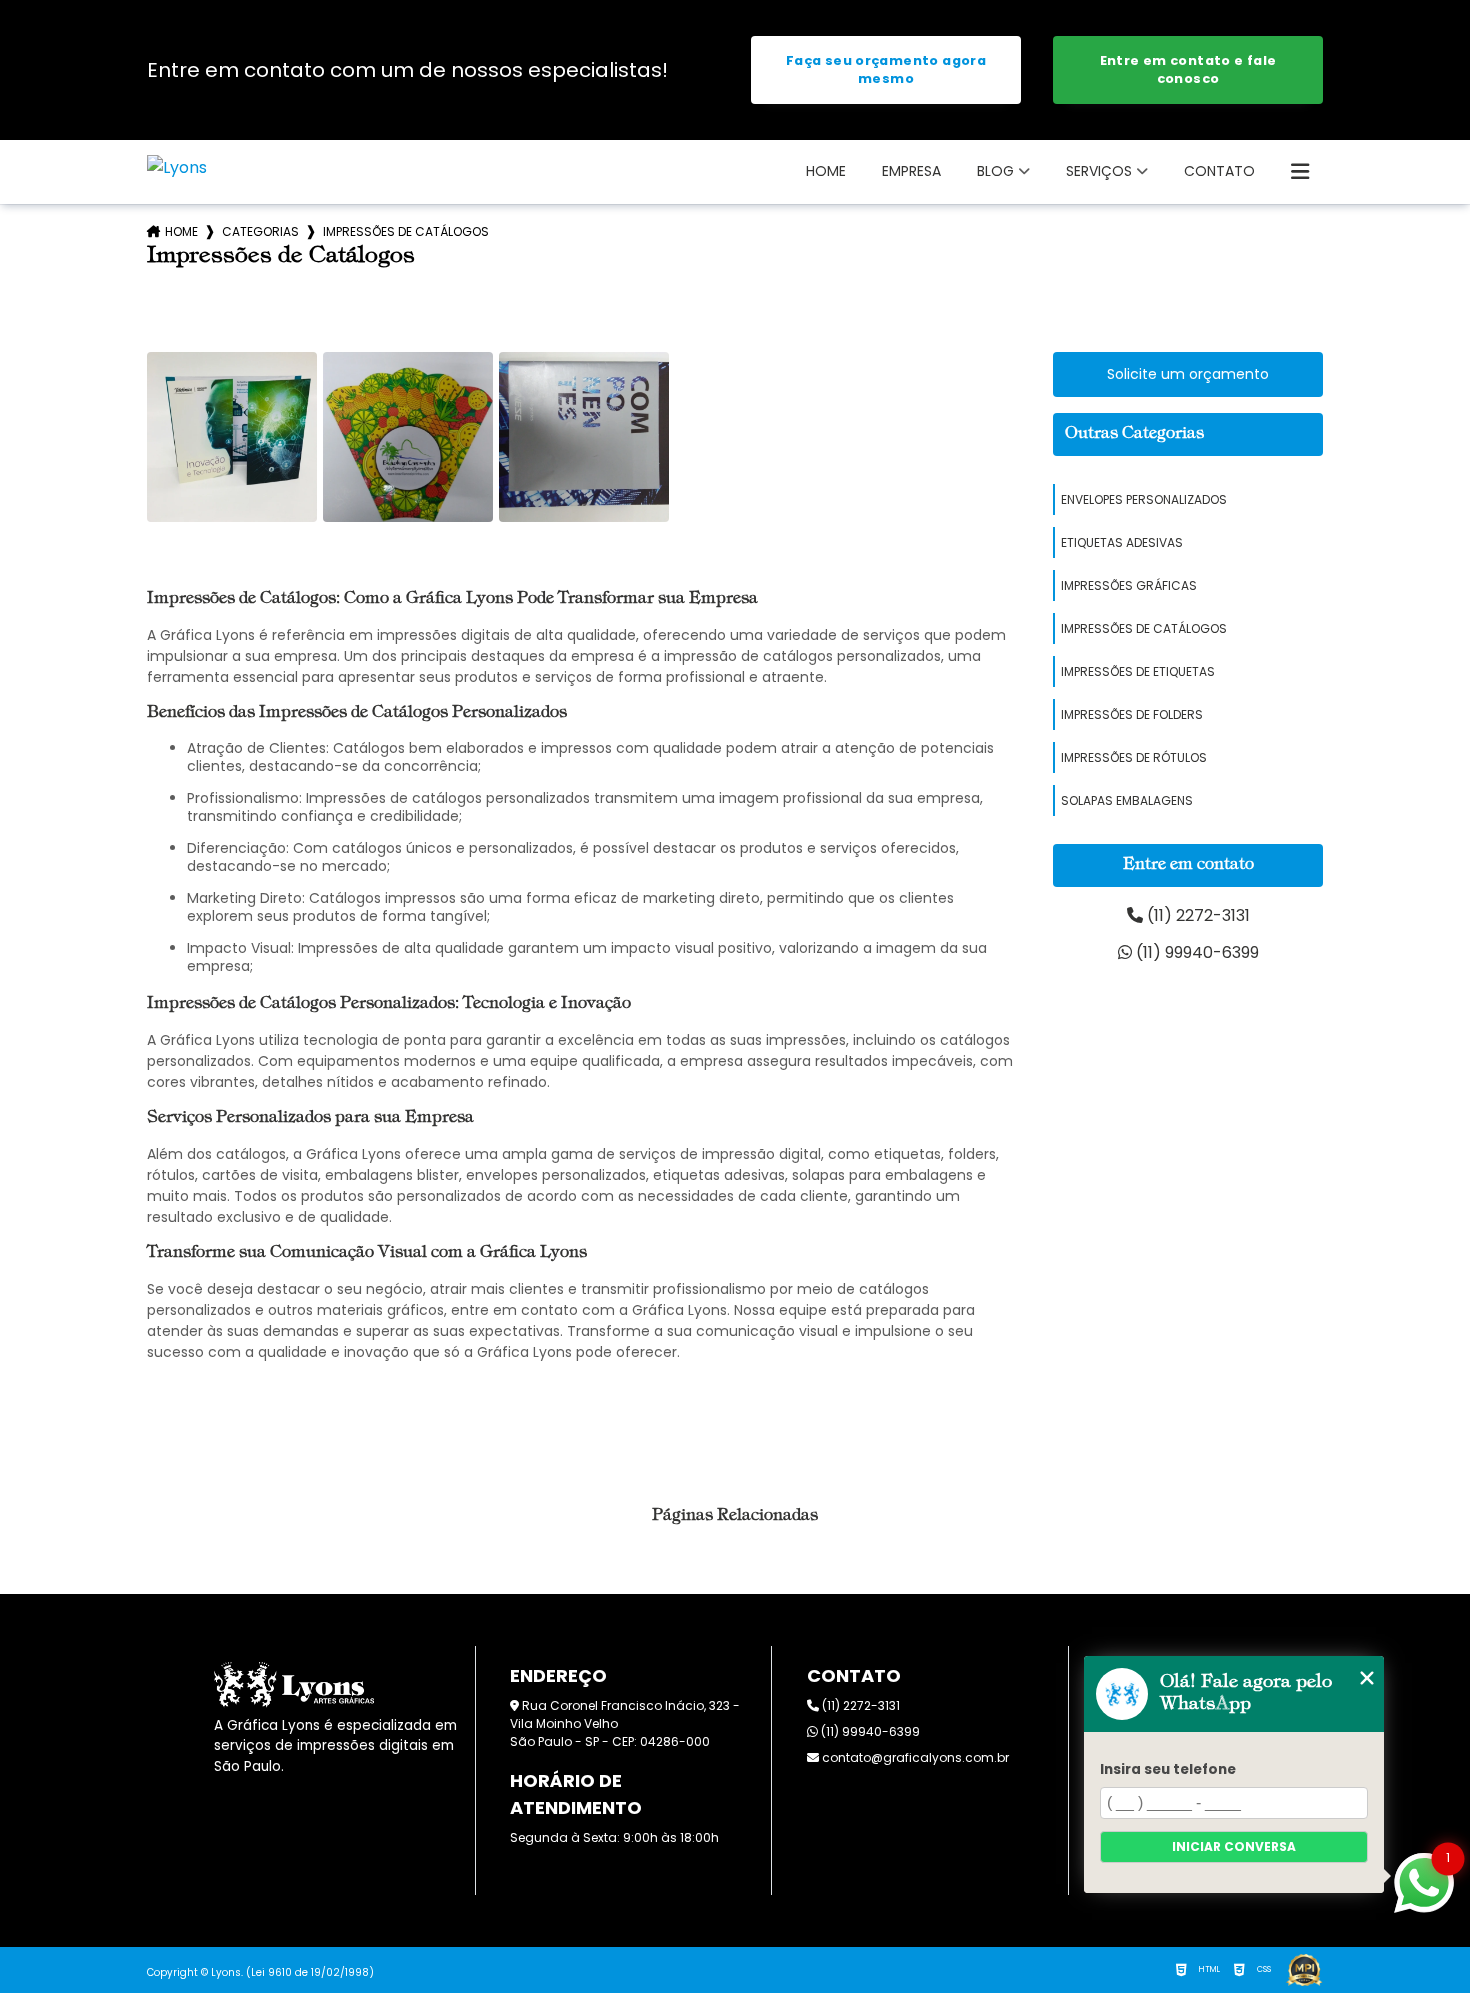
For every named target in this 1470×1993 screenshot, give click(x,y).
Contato (1219, 171)
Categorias (260, 231)
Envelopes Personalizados (1144, 499)
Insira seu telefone (1168, 1769)
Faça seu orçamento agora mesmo (886, 69)
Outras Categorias (1134, 434)
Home (826, 171)
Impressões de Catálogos (1144, 628)
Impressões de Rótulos (1134, 757)
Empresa (911, 171)
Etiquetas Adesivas (1122, 542)
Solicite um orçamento (1188, 374)
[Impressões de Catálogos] (232, 437)
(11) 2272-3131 (1196, 915)
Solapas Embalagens (1127, 800)
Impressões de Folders (1132, 714)
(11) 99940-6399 (1195, 952)
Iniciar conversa (1234, 1846)
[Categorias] (1300, 172)
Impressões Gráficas (1129, 585)
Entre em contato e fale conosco (1188, 69)
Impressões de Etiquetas (1138, 671)
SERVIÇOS (1099, 171)
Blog (995, 171)
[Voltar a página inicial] (177, 167)
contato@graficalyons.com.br (914, 1757)
